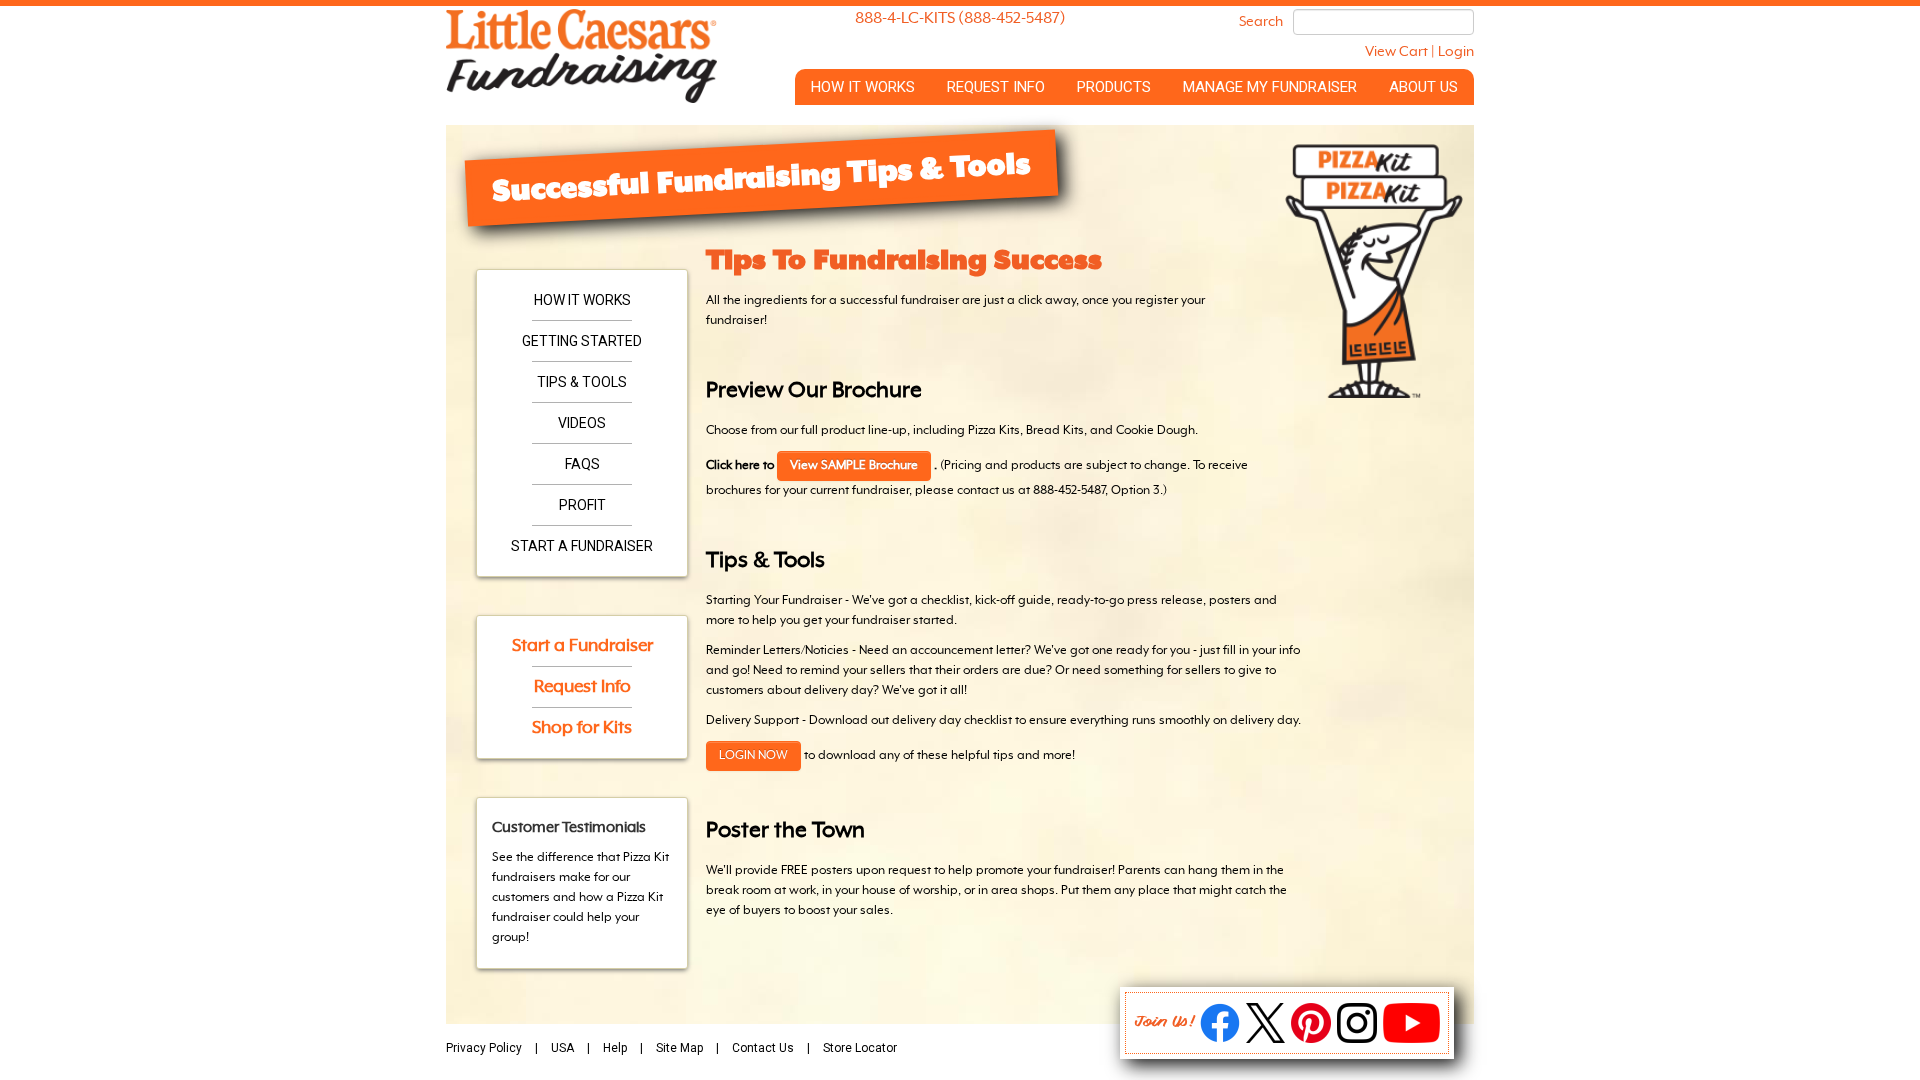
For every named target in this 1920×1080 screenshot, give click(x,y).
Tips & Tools (582, 382)
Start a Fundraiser (582, 546)
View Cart (1396, 52)
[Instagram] (1357, 1039)
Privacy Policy (484, 1048)
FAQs (582, 464)
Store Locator (860, 1048)
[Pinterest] (1311, 1039)
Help (615, 1048)
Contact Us (763, 1048)
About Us (1423, 87)
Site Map (679, 1048)
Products (1114, 87)
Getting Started (582, 341)
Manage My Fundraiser (1270, 87)
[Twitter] (1265, 1039)
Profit (582, 505)
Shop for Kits (582, 728)
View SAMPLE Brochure (854, 466)
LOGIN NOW (753, 756)
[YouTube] (1411, 1039)
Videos (582, 423)
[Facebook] (1220, 1039)
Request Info (996, 87)
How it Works (863, 87)
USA (562, 1048)
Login (1456, 52)
